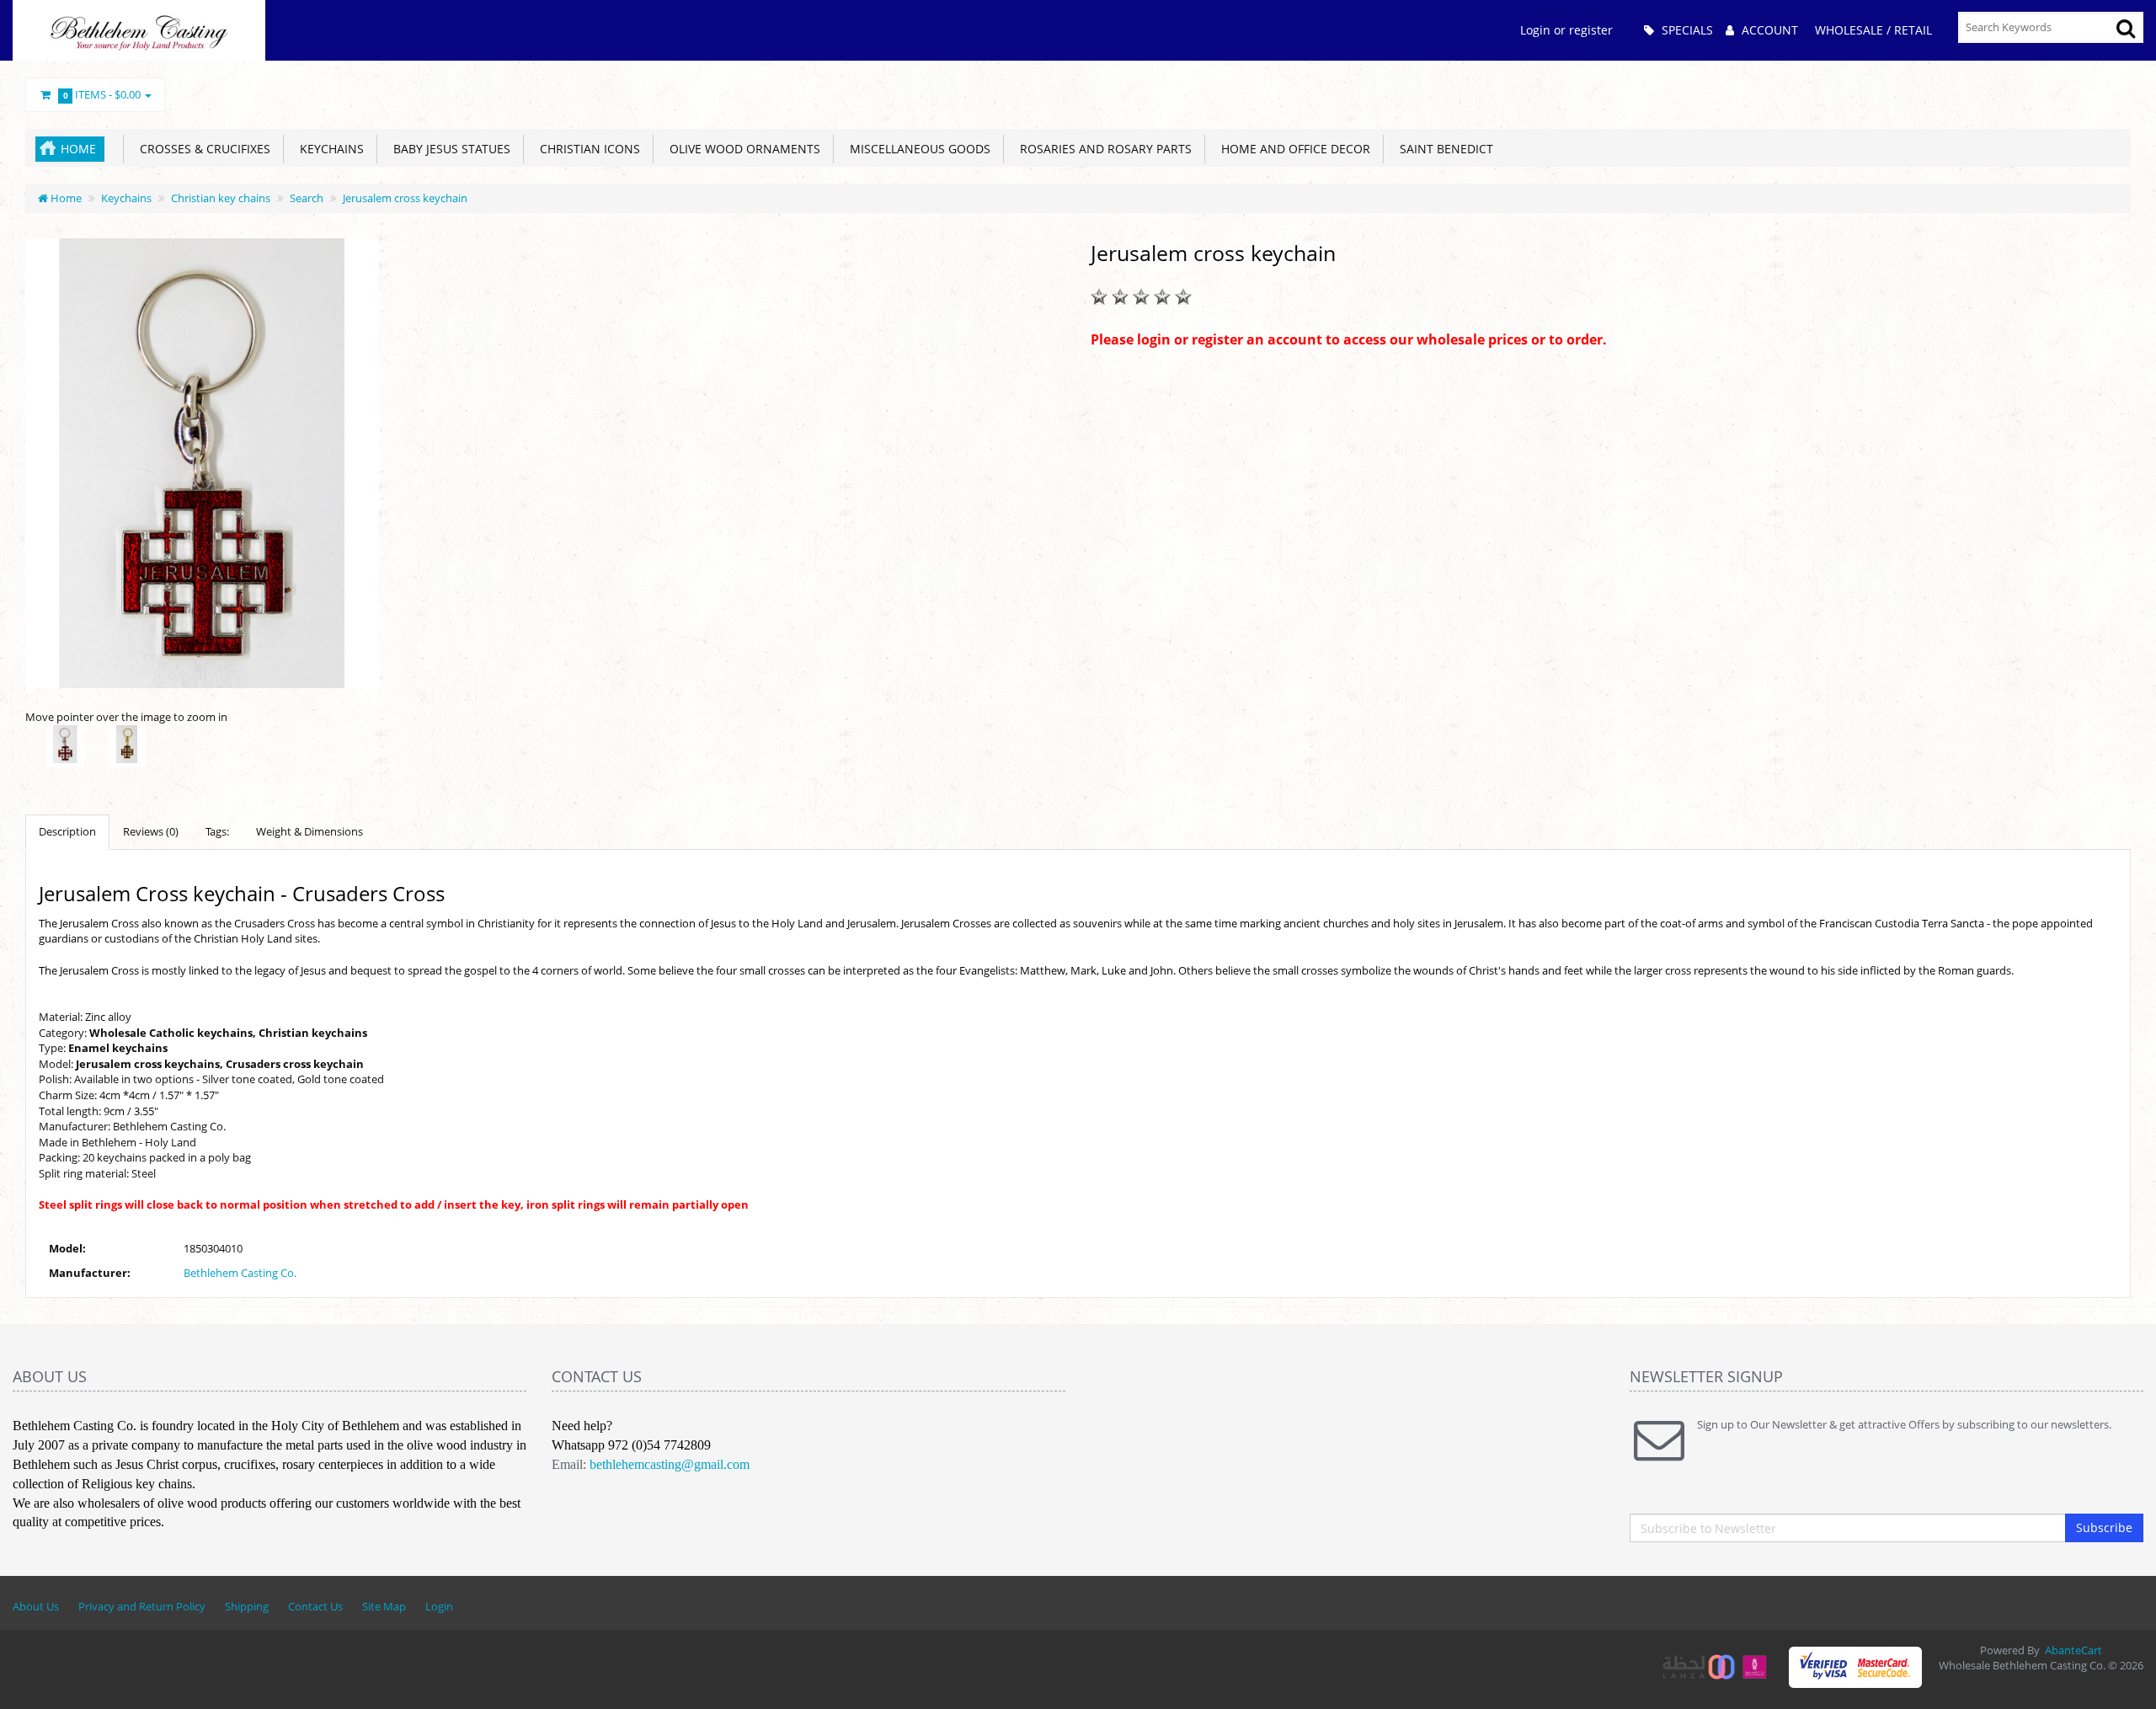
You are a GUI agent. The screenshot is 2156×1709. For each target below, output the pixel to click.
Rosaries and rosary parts (1102, 149)
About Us (36, 1606)
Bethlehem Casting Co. (240, 1273)
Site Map (384, 1606)
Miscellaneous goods (917, 149)
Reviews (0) (151, 831)
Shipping (247, 1606)
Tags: (217, 831)
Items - (102, 94)
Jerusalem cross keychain (405, 198)
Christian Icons (587, 149)
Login (439, 1606)
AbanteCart (2073, 1650)
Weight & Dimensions (310, 831)
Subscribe (2104, 1527)
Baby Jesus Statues (448, 149)
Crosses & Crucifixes (202, 149)
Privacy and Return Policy (142, 1606)
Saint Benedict (1443, 149)
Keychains (328, 149)
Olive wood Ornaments (742, 149)
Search (307, 198)
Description (67, 831)
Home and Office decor (1292, 149)
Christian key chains (221, 198)
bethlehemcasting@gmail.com (670, 1464)
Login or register (1566, 30)
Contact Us (315, 1606)
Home (78, 149)
